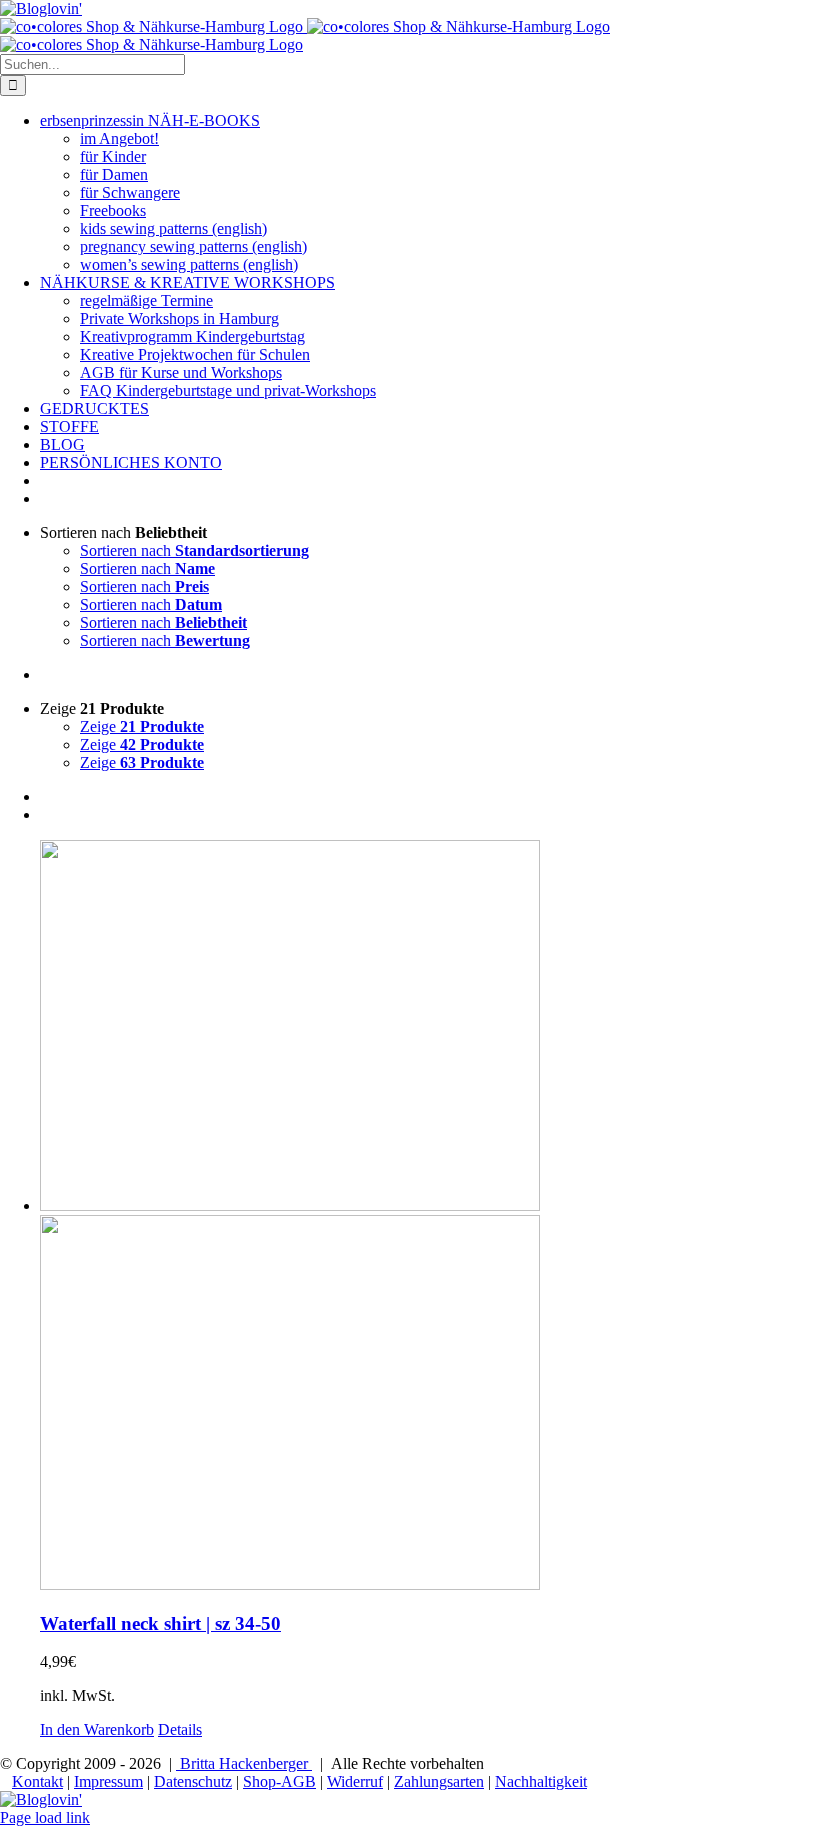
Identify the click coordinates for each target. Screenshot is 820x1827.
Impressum (108, 1781)
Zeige (142, 726)
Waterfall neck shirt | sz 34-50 (160, 1623)
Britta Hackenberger (244, 1763)
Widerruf (355, 1781)
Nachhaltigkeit (541, 1781)
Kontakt (37, 1781)
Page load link (45, 1817)
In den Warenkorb (97, 1729)
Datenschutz (193, 1781)
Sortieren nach (194, 550)
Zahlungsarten (439, 1781)
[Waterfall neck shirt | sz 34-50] (430, 1217)
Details (180, 1729)
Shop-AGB (279, 1781)
